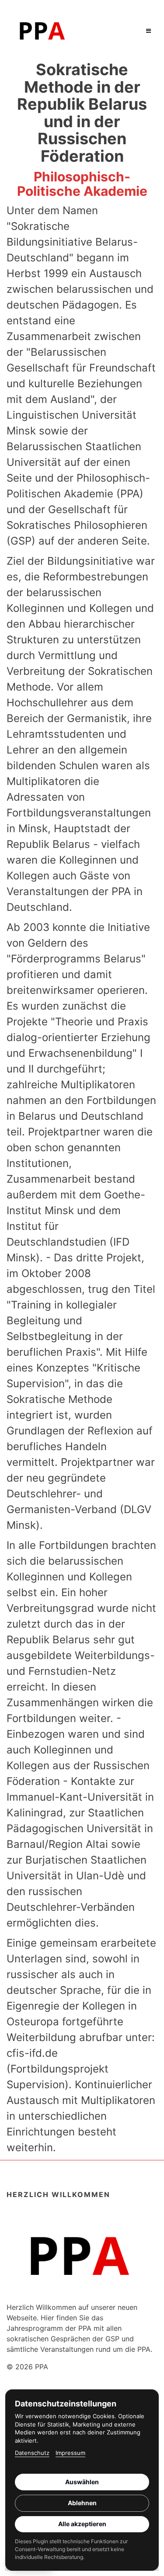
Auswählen (82, 2482)
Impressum (70, 2453)
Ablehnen (82, 2503)
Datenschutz (32, 2453)
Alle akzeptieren (82, 2524)
